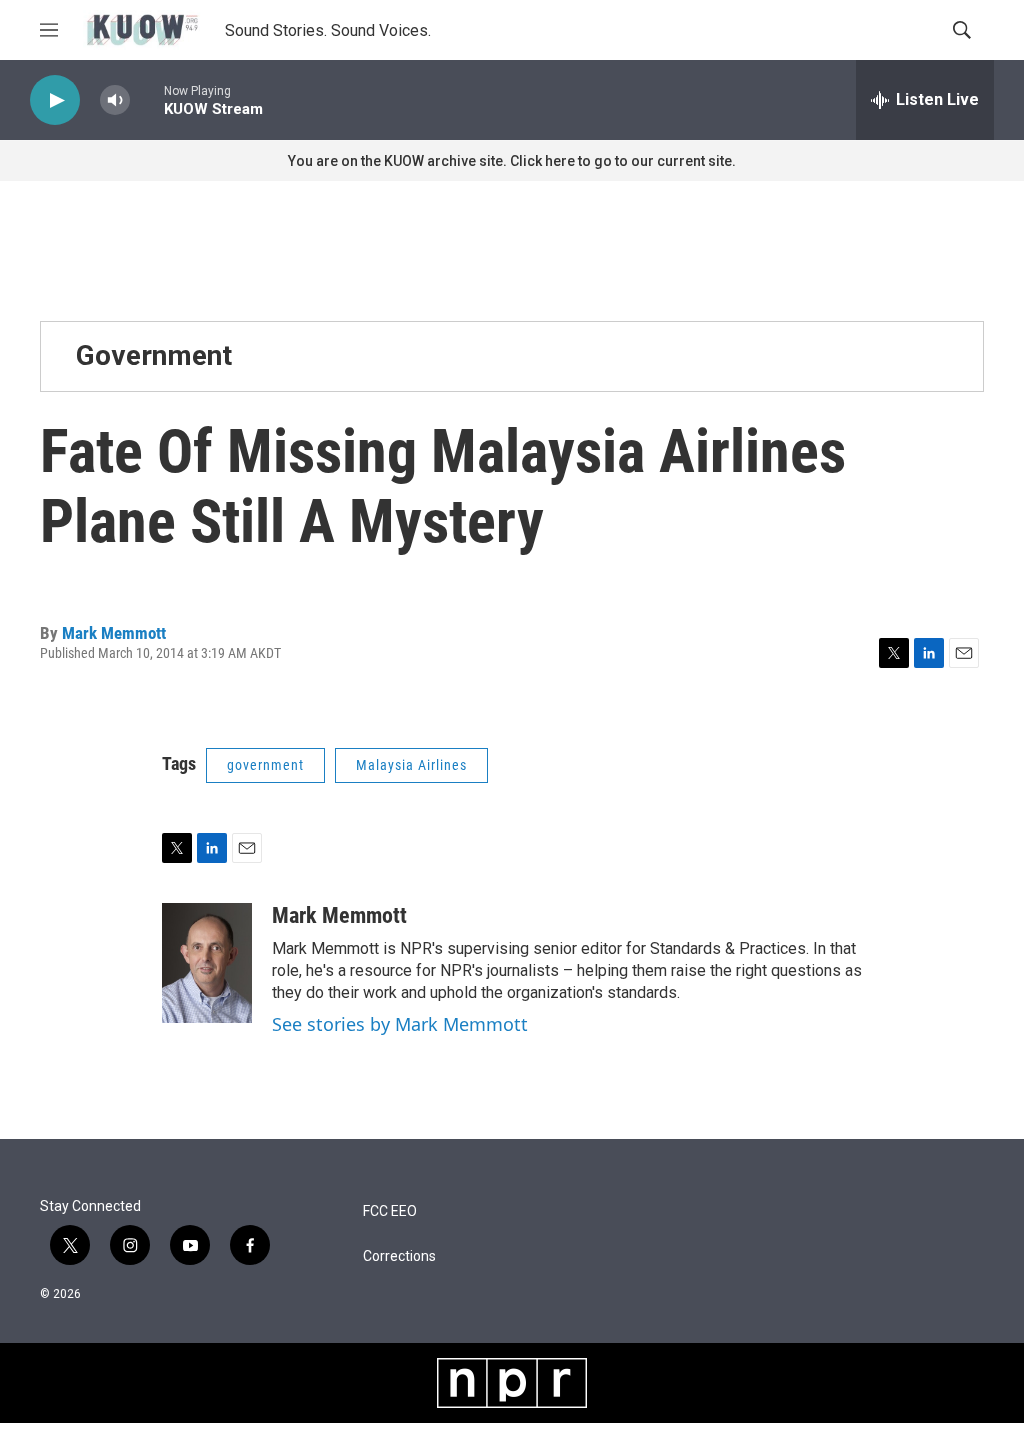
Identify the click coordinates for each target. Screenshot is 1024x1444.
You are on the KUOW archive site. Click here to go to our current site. (512, 161)
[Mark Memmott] (207, 963)
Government (154, 355)
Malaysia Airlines (411, 765)
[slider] (147, 99)
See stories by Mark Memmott (400, 1024)
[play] (55, 100)
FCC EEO (390, 1211)
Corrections (399, 1256)
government (265, 765)
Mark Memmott (114, 633)
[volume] (115, 100)
